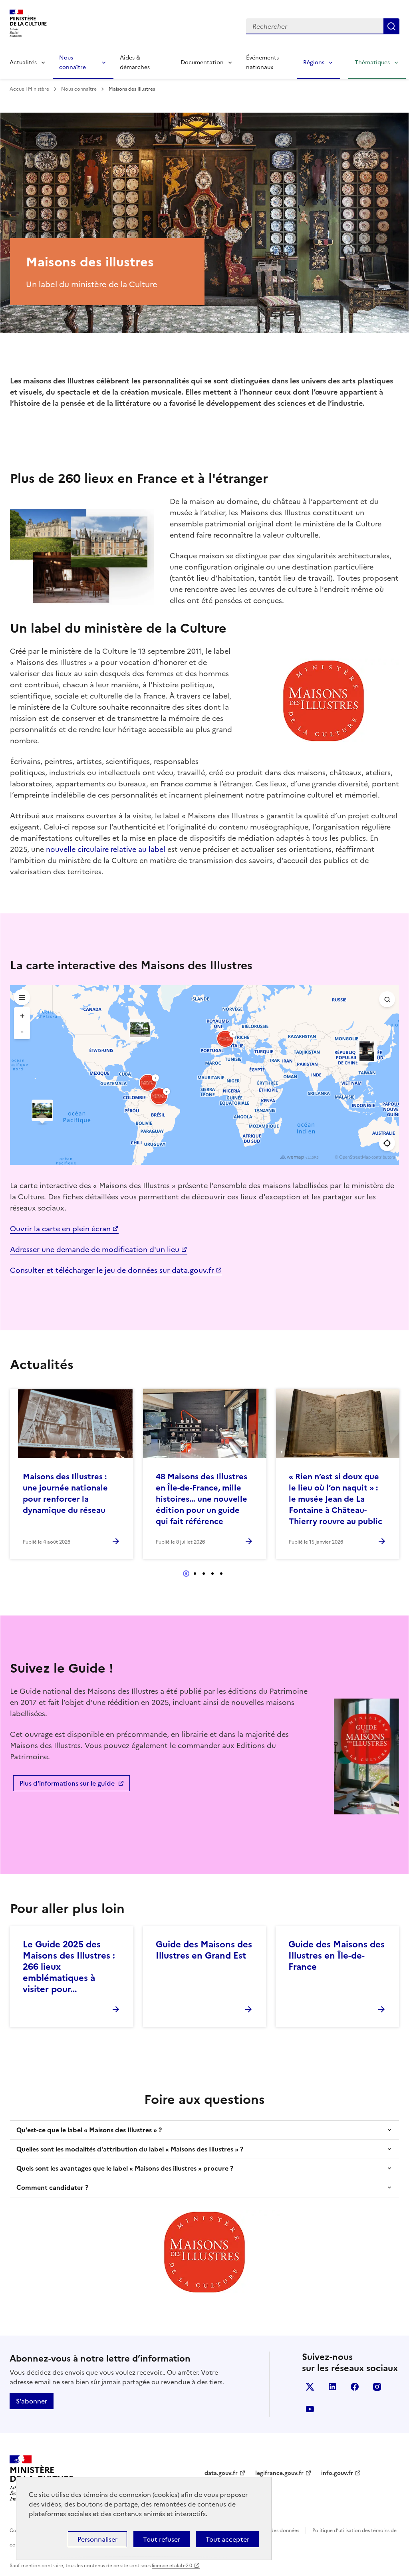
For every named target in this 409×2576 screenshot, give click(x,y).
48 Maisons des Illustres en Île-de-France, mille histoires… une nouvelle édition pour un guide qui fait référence (202, 1499)
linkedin (332, 2387)
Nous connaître (72, 63)
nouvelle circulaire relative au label (106, 849)
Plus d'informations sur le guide (67, 1783)
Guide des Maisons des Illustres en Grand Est (204, 1950)
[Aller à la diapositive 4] (212, 1574)
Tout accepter (227, 2539)
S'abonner (32, 2401)
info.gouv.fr (337, 2473)
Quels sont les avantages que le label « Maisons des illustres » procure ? (125, 2168)
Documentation (202, 63)
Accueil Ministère (30, 89)
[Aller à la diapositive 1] (186, 1574)
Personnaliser (97, 2539)
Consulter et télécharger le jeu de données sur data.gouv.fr (112, 1270)
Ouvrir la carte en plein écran (60, 1229)
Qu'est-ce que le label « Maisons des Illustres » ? (89, 2130)
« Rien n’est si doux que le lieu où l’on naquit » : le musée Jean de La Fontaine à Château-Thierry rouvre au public (336, 1499)
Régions (314, 63)
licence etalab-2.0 (172, 2566)
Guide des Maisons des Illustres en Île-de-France (337, 1956)
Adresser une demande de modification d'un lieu (95, 1249)
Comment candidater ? (52, 2187)
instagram (377, 2387)
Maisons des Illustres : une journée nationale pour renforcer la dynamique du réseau (65, 1493)
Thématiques (372, 63)
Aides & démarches (135, 63)
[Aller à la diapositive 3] (204, 1574)
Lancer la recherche (391, 26)
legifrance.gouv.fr (279, 2473)
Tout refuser (162, 2539)
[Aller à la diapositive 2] (195, 1574)
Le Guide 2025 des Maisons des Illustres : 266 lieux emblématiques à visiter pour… (69, 1967)
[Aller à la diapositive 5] (221, 1574)
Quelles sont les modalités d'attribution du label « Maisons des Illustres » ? (130, 2149)
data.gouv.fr (221, 2473)
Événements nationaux (262, 63)
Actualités (23, 63)
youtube (310, 2409)
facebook (355, 2387)
